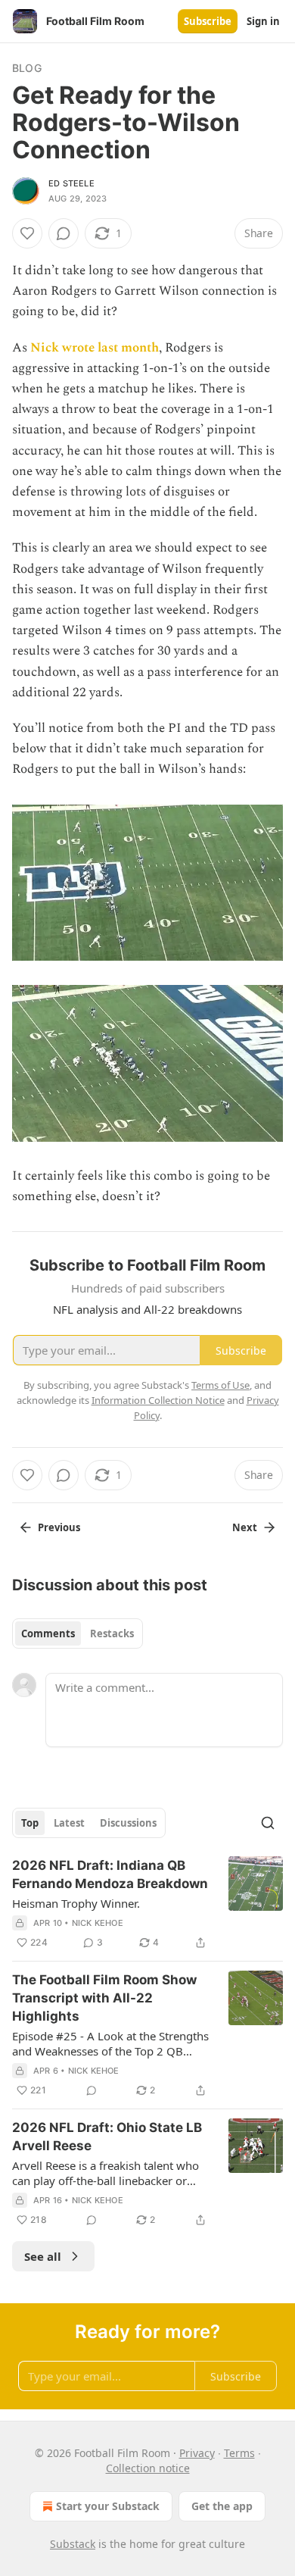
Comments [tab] (48, 1633)
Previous (59, 1527)
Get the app (222, 2506)
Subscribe (208, 21)
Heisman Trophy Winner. (76, 1903)
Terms (239, 2453)
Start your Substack (108, 2506)
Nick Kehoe (98, 1923)
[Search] (268, 1823)
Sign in (263, 21)
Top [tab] (30, 1823)
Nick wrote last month (95, 348)
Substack (73, 2544)
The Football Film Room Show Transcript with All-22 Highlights (104, 1998)
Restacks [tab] (112, 1633)
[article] (147, 1904)
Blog (27, 68)
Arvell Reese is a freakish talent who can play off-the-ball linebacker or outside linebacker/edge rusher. (106, 2173)
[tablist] (78, 1633)
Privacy (197, 2453)
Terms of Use (220, 1385)
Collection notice (148, 2468)
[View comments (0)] (64, 233)
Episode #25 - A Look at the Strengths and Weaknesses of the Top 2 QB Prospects (110, 2043)
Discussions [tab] (128, 1823)
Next (245, 1527)
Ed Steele (71, 183)
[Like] (27, 233)
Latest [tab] (69, 1823)
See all (43, 2256)
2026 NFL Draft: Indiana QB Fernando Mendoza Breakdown (110, 1874)
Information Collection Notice (158, 1400)
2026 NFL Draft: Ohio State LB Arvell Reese (107, 2137)
